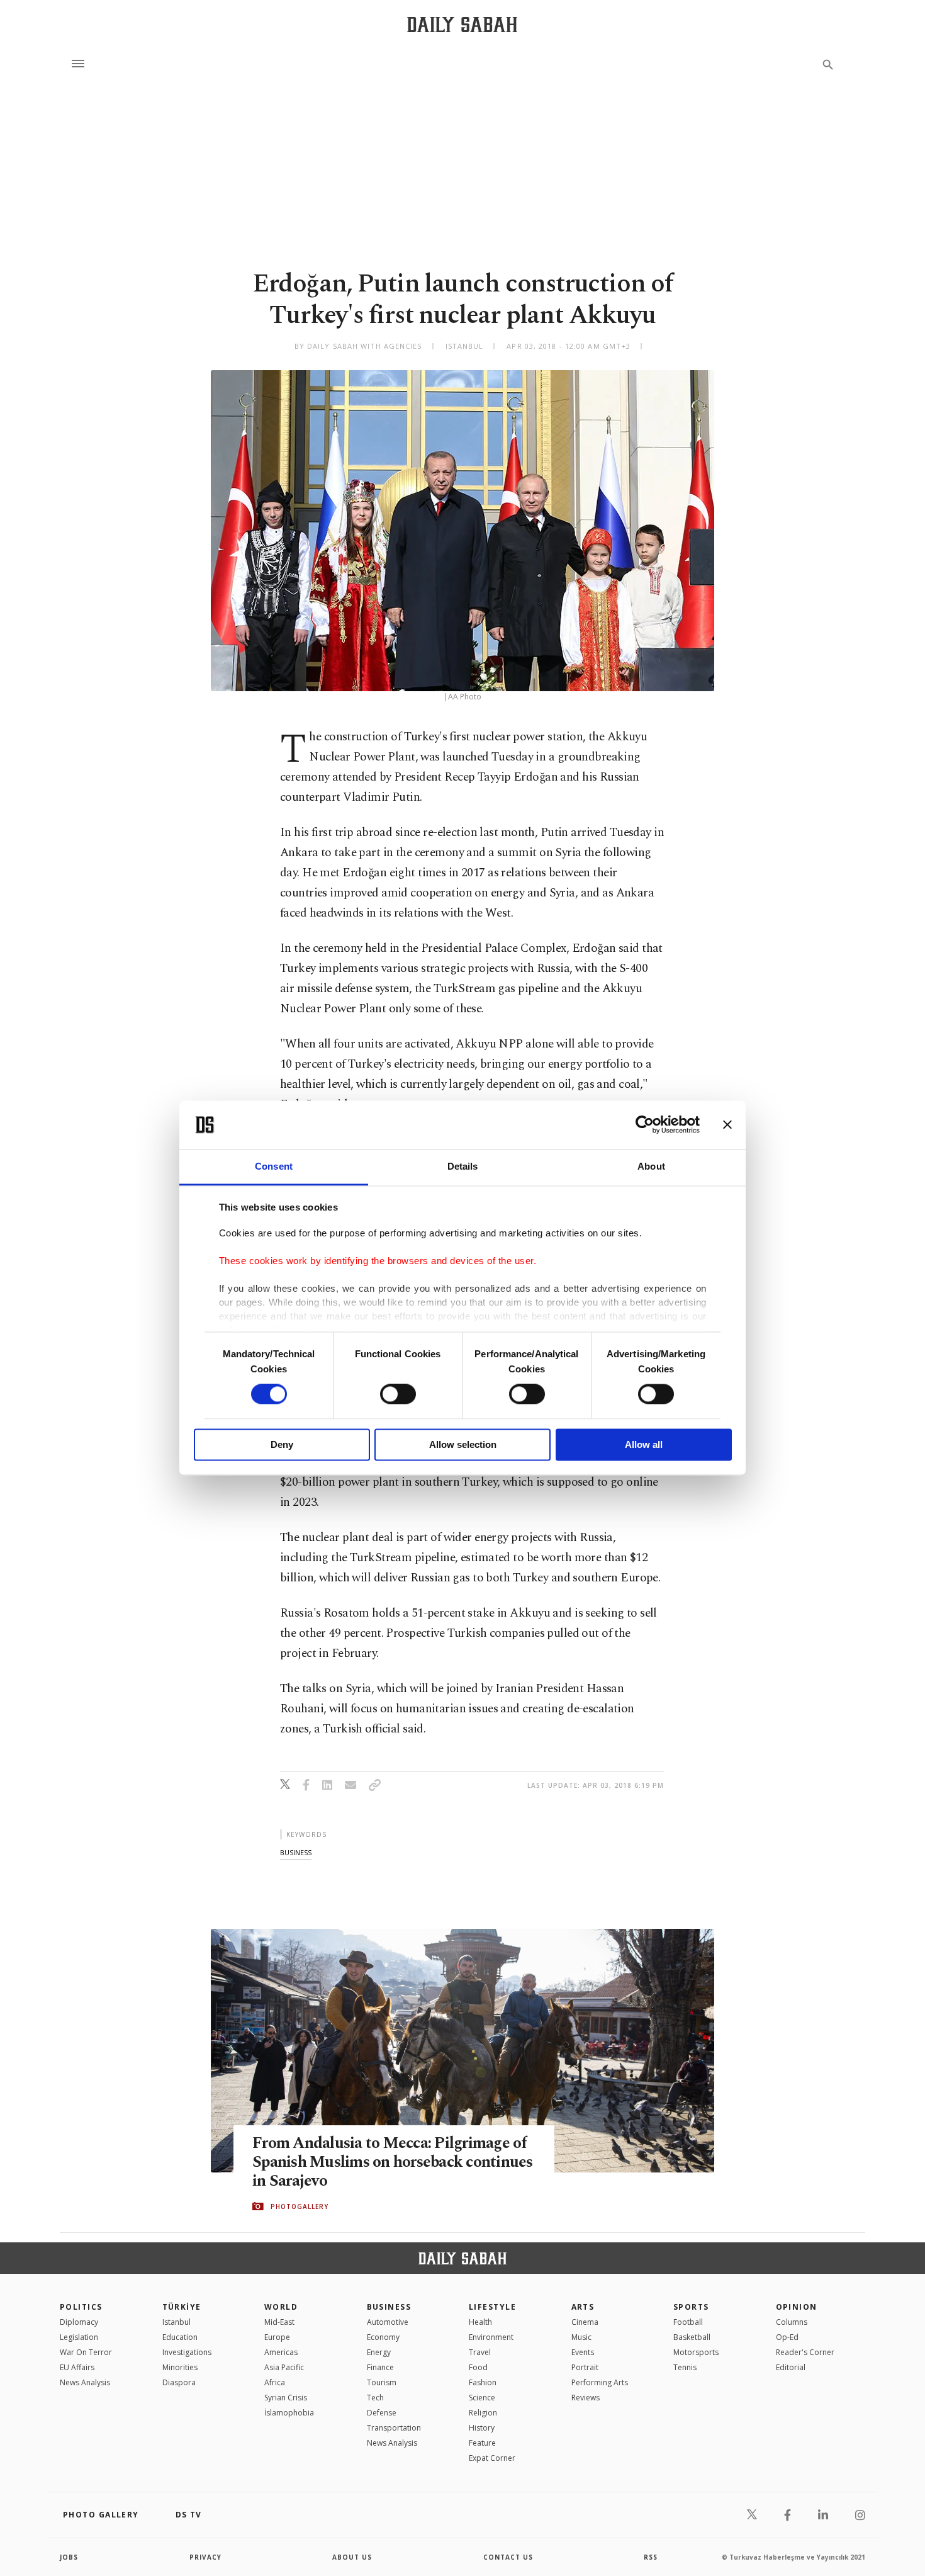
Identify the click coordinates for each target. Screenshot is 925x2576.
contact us (508, 2557)
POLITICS (81, 2307)
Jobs (69, 2557)
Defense (382, 2413)
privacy (205, 2557)
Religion (483, 2413)
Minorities (180, 2367)
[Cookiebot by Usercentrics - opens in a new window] (645, 1125)
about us (352, 2557)
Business (389, 2307)
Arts (583, 2307)
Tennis (685, 2367)
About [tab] (651, 1166)
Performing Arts (600, 2382)
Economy (383, 2337)
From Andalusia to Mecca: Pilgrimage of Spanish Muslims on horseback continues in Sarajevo (393, 2162)
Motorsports (696, 2352)
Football (688, 2322)
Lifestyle (492, 2307)
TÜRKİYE (182, 2307)
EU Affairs (77, 2367)
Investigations (187, 2352)
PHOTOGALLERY (300, 2206)
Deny (282, 1444)
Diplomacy (79, 2322)
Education (180, 2337)
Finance (380, 2367)
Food (478, 2367)
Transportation (394, 2428)
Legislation (79, 2337)
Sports (691, 2307)
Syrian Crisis (286, 2398)
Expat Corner (492, 2458)
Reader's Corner (805, 2352)
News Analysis (85, 2382)
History (482, 2428)
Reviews (586, 2398)
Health (480, 2322)
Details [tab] (463, 1166)
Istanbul (177, 2322)
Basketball (692, 2337)
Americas (281, 2352)
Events (583, 2352)
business (296, 1852)
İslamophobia (289, 2413)
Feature (482, 2443)
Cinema (585, 2322)
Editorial (791, 2367)
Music (581, 2337)
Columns (792, 2322)
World (281, 2307)
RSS (651, 2557)
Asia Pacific (284, 2367)
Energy (379, 2352)
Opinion (797, 2307)
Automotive (388, 2322)
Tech (375, 2398)
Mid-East (279, 2322)
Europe (277, 2337)
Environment (491, 2337)
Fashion (483, 2382)
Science (482, 2398)
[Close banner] (727, 1125)
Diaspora (179, 2382)
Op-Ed (787, 2337)
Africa (275, 2382)
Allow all (644, 1444)
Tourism (382, 2382)
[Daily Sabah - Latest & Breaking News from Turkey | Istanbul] (462, 24)
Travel (480, 2352)
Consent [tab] (274, 1166)
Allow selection (463, 1444)
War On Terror (86, 2352)
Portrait (585, 2367)
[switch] (398, 1394)
